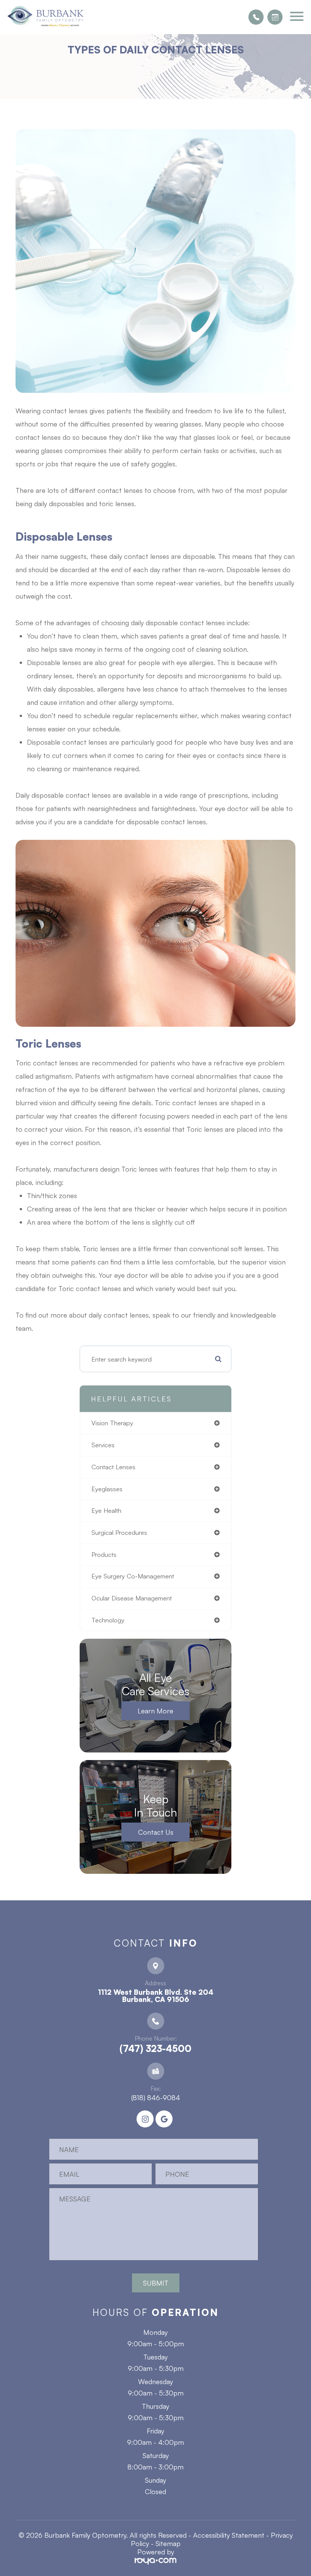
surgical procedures (119, 1532)
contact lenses (113, 1467)
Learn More (155, 1711)
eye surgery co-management (133, 1576)
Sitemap (168, 2543)
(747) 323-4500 (155, 2049)
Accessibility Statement (229, 2535)
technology (108, 1620)
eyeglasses (107, 1489)
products (104, 1554)
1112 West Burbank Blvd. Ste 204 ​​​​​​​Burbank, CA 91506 (156, 1996)
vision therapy (112, 1423)
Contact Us (156, 1832)
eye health (106, 1510)
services (103, 1445)
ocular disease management (132, 1598)
